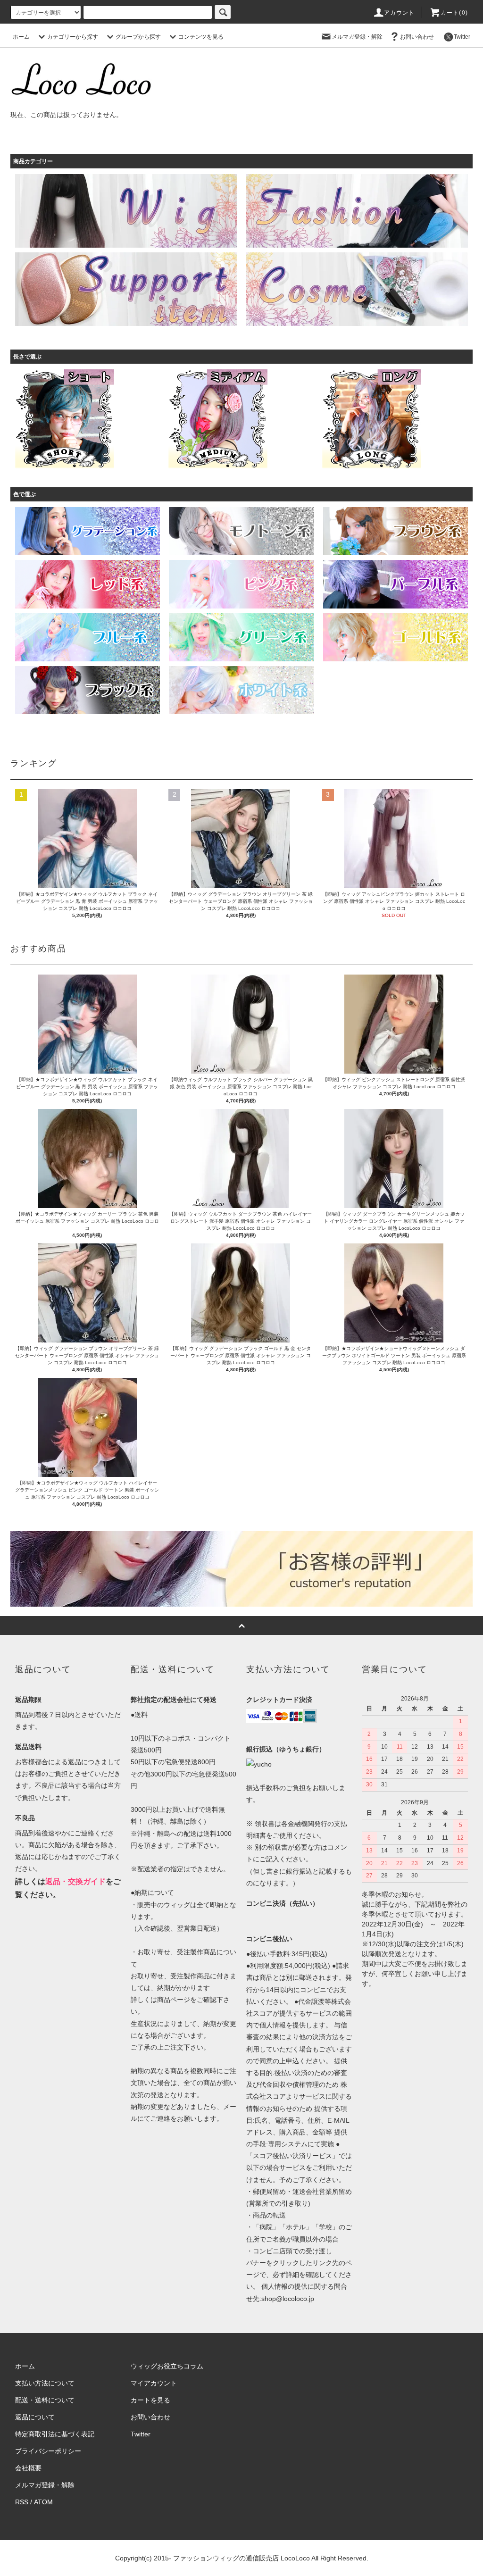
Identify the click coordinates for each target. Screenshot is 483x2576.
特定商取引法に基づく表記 (55, 2434)
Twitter (462, 37)
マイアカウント (154, 2383)
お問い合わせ (417, 37)
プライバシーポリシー (48, 2451)
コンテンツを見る (201, 37)
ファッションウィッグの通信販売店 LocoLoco (241, 2558)
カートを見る (150, 2400)
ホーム (21, 37)
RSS (22, 2502)
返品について (35, 2417)
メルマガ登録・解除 (357, 37)
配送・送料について (45, 2400)
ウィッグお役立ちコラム (167, 2366)
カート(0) (454, 13)
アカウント (400, 13)
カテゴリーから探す (73, 37)
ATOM (43, 2502)
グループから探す (138, 37)
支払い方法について (45, 2383)
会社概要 (28, 2468)
